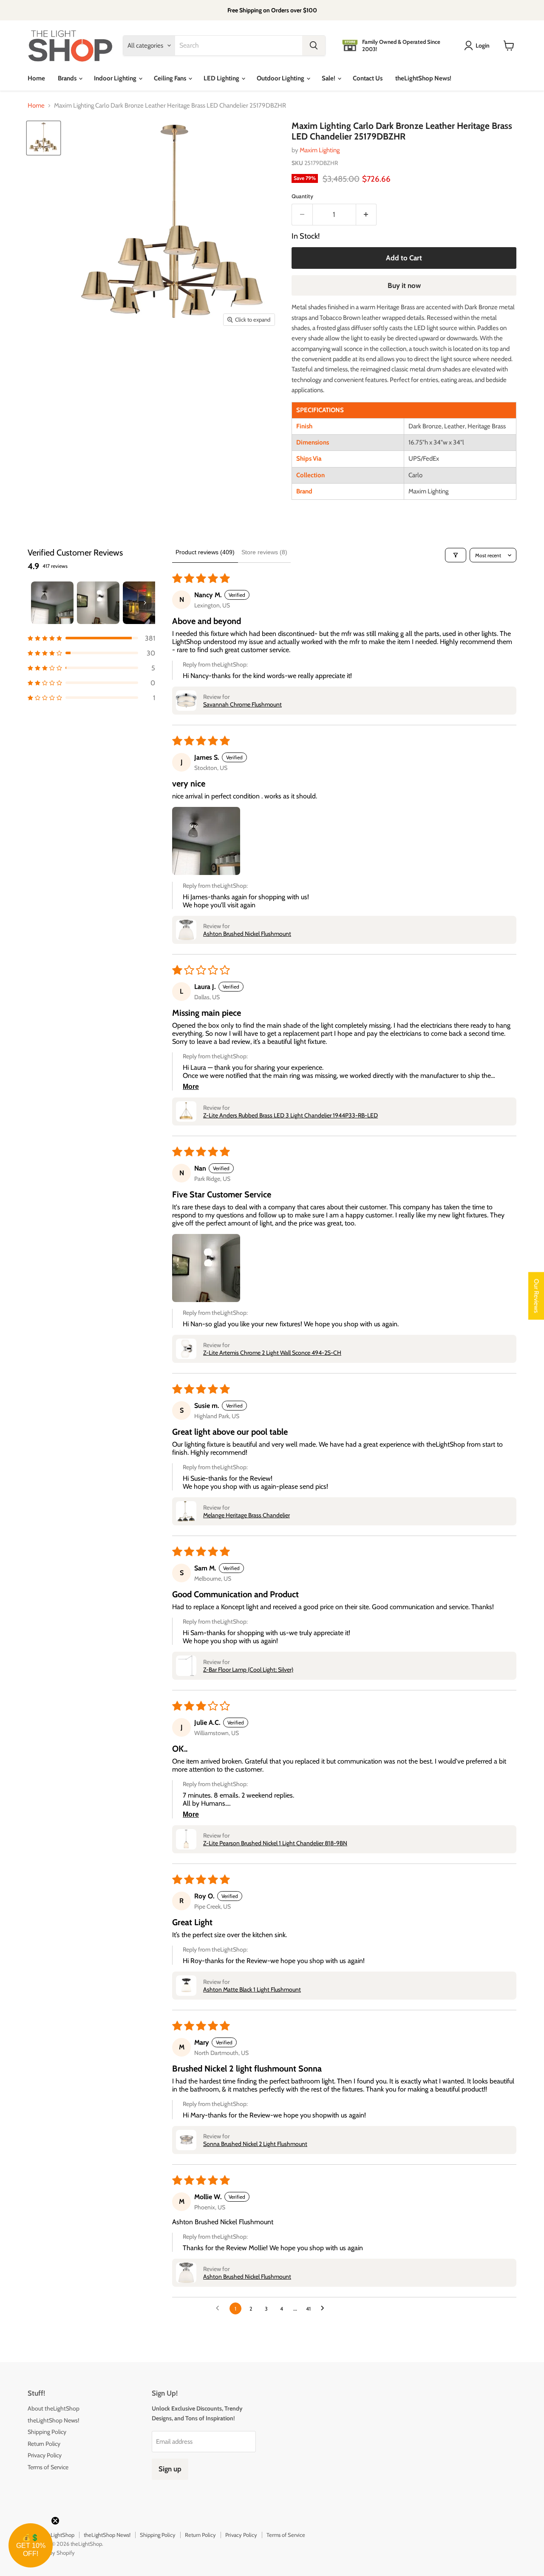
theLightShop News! (423, 78)
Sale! (329, 78)
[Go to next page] (325, 2308)
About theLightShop (54, 2408)
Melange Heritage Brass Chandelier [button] (246, 1515)
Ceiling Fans (171, 78)
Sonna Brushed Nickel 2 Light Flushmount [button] (255, 2144)
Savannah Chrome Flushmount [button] (242, 704)
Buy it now (404, 285)
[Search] (314, 46)
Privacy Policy (45, 2455)
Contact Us (368, 78)
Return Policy (44, 2444)
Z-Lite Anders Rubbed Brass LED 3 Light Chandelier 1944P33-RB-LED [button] (290, 1115)
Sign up (170, 2469)
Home (36, 78)
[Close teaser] (55, 2521)
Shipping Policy (47, 2432)
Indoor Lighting (116, 78)
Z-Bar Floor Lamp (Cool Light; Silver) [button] (248, 1670)
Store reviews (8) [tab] (264, 552)
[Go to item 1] (52, 603)
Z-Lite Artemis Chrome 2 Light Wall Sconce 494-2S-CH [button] (272, 1353)
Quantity (302, 196)
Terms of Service (48, 2467)
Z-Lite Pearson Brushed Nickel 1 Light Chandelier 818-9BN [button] (275, 1843)
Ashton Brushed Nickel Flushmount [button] (247, 934)
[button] (91, 638)
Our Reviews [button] (536, 1296)
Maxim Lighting (320, 150)
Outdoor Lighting (281, 78)
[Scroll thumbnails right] (145, 603)
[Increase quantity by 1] (367, 215)
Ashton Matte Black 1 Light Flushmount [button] (252, 1989)
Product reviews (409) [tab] (205, 552)
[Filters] (456, 555)
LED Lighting (222, 78)
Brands (68, 78)
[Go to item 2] (98, 603)
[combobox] (239, 46)
